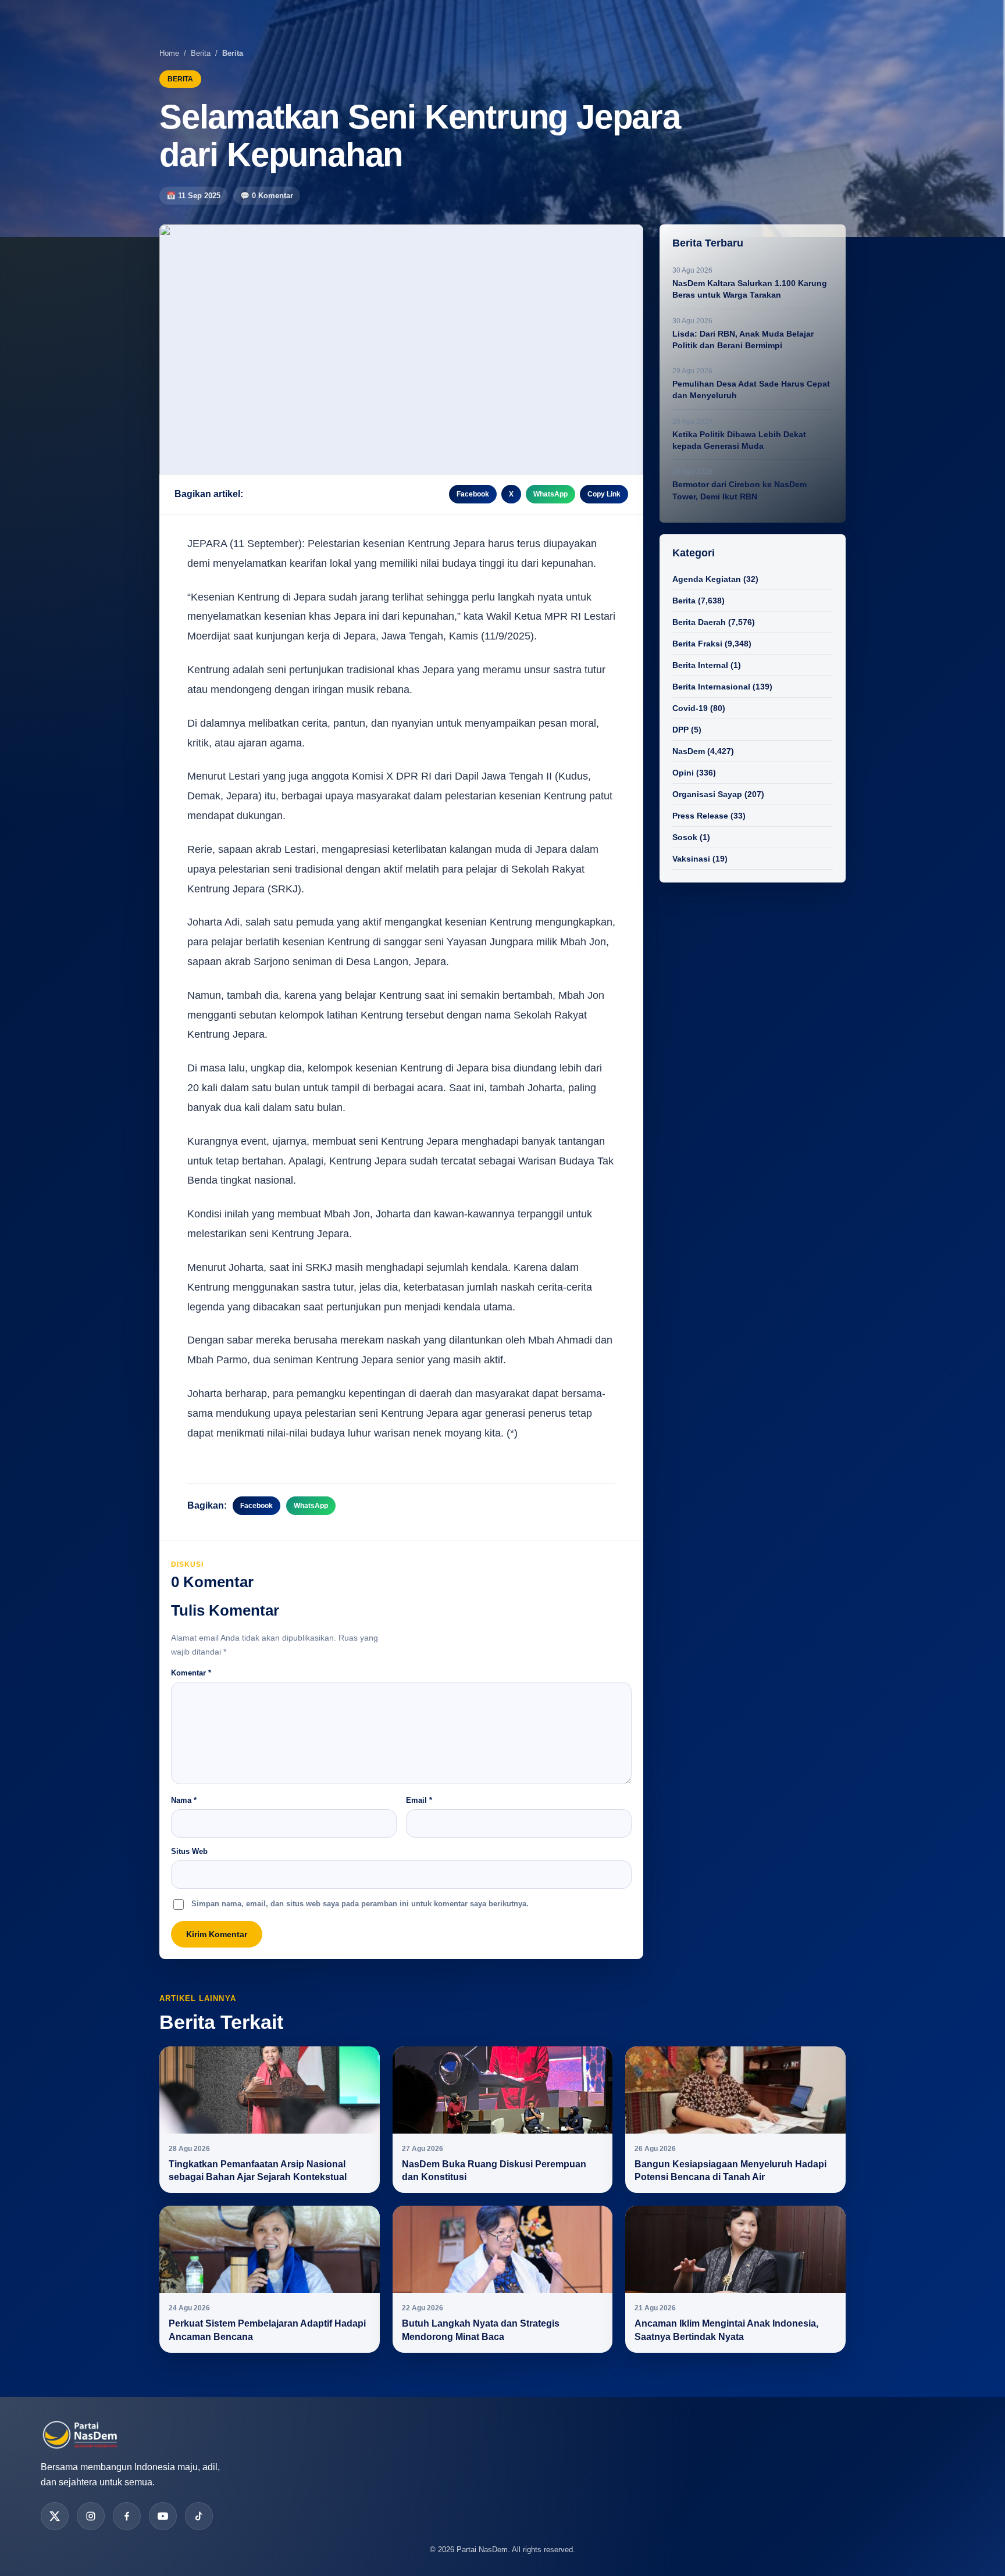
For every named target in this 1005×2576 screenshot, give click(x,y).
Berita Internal (700, 665)
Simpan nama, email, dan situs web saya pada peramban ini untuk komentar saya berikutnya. (360, 1904)
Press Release (700, 816)
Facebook (473, 494)
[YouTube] (163, 2516)
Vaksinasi (691, 859)
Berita (201, 53)
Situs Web (189, 1851)
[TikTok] (199, 2516)
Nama (184, 1800)
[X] (55, 2516)
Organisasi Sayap (707, 794)
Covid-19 (690, 708)
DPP (680, 730)
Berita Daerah (699, 622)
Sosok (685, 837)
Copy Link (604, 494)
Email (419, 1800)
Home (169, 53)
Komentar (191, 1673)
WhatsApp (550, 494)
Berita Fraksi (697, 644)
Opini (683, 773)
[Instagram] (91, 2516)
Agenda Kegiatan (707, 579)
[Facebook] (127, 2516)
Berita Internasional (711, 687)
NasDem (689, 751)
